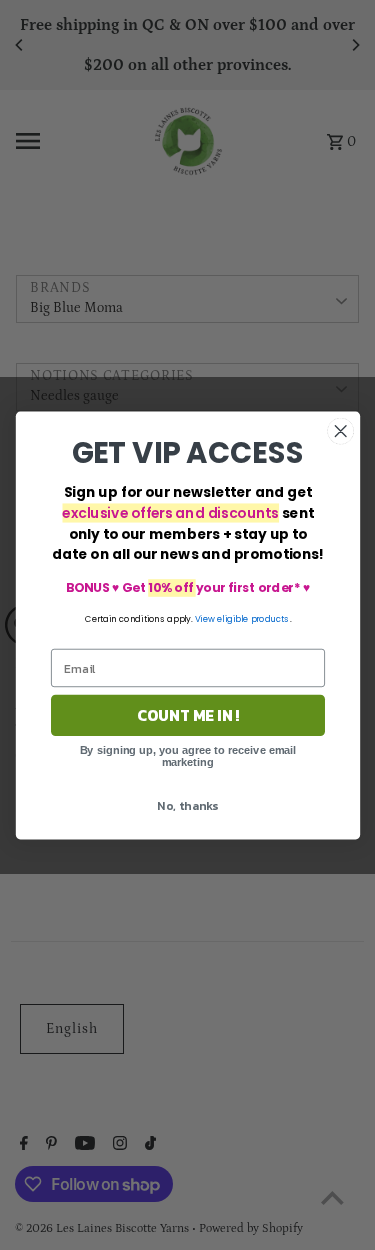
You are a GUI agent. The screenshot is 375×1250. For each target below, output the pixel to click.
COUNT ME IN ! (187, 714)
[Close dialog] (340, 430)
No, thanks (187, 805)
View (204, 618)
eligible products (253, 618)
